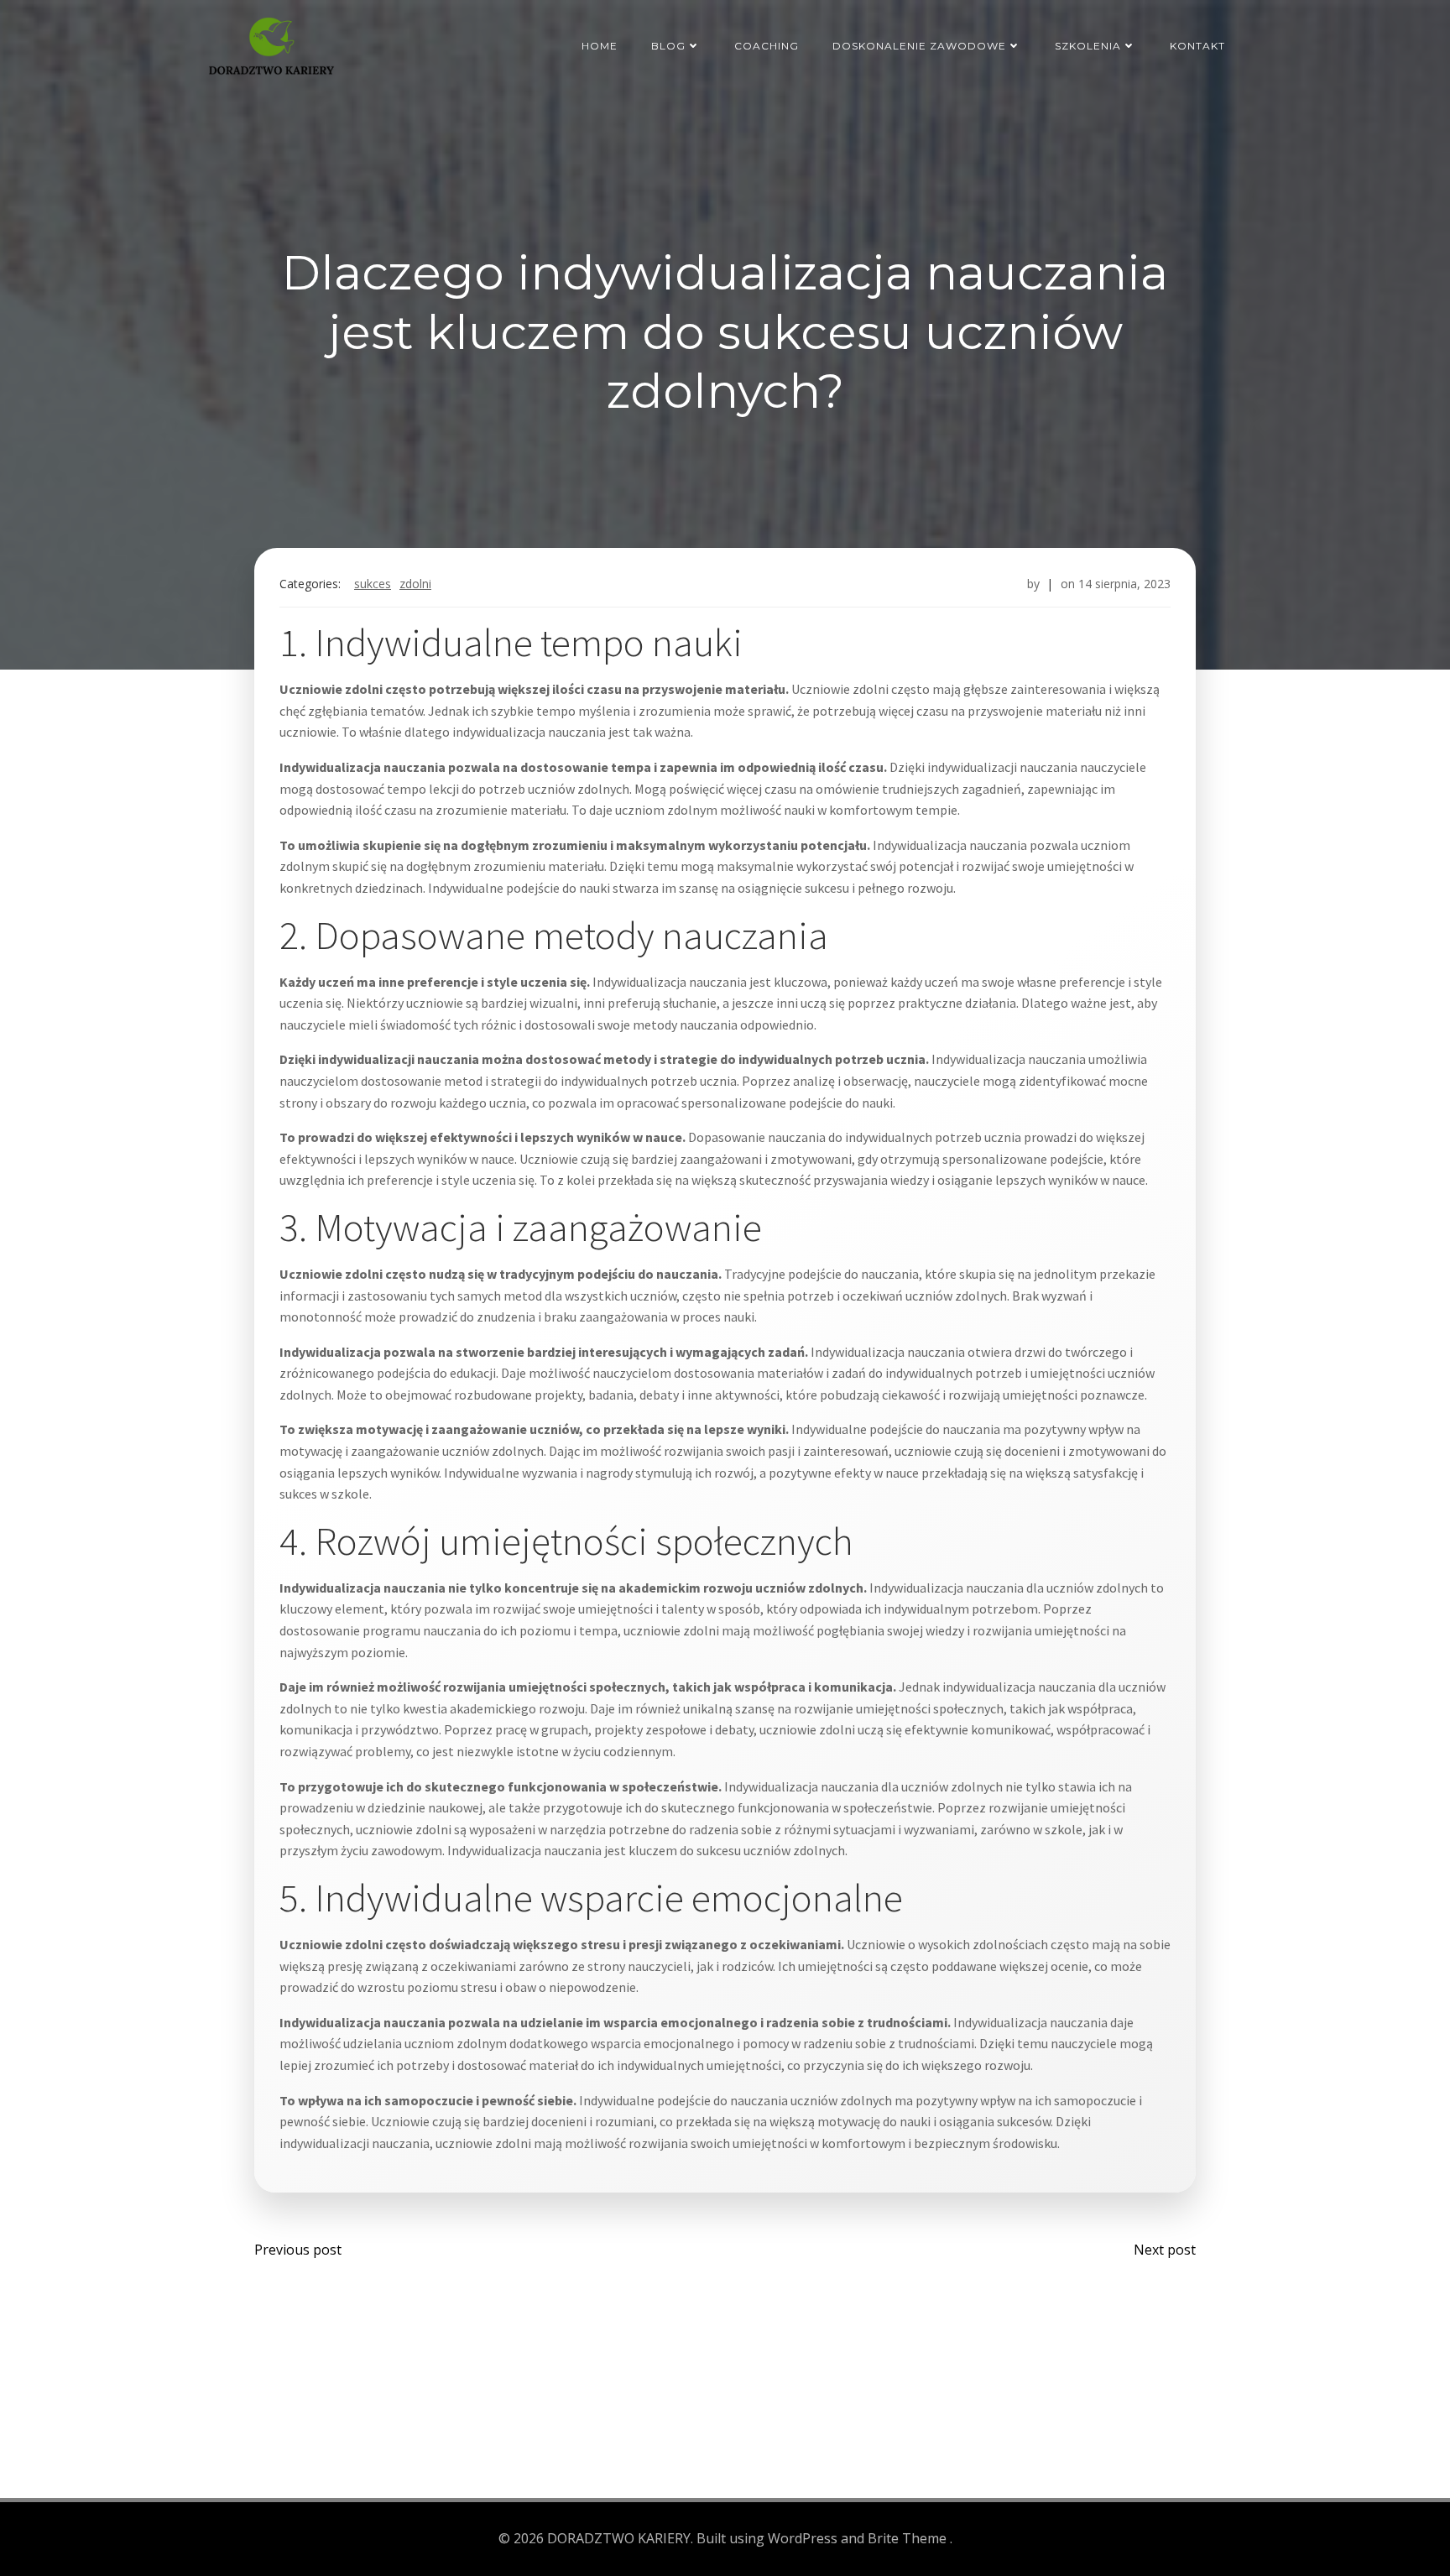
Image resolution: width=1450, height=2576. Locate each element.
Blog (668, 46)
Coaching (767, 46)
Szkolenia (1088, 46)
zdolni (415, 584)
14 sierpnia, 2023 (1124, 584)
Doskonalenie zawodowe (919, 46)
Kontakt (1197, 46)
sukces (373, 584)
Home (600, 46)
